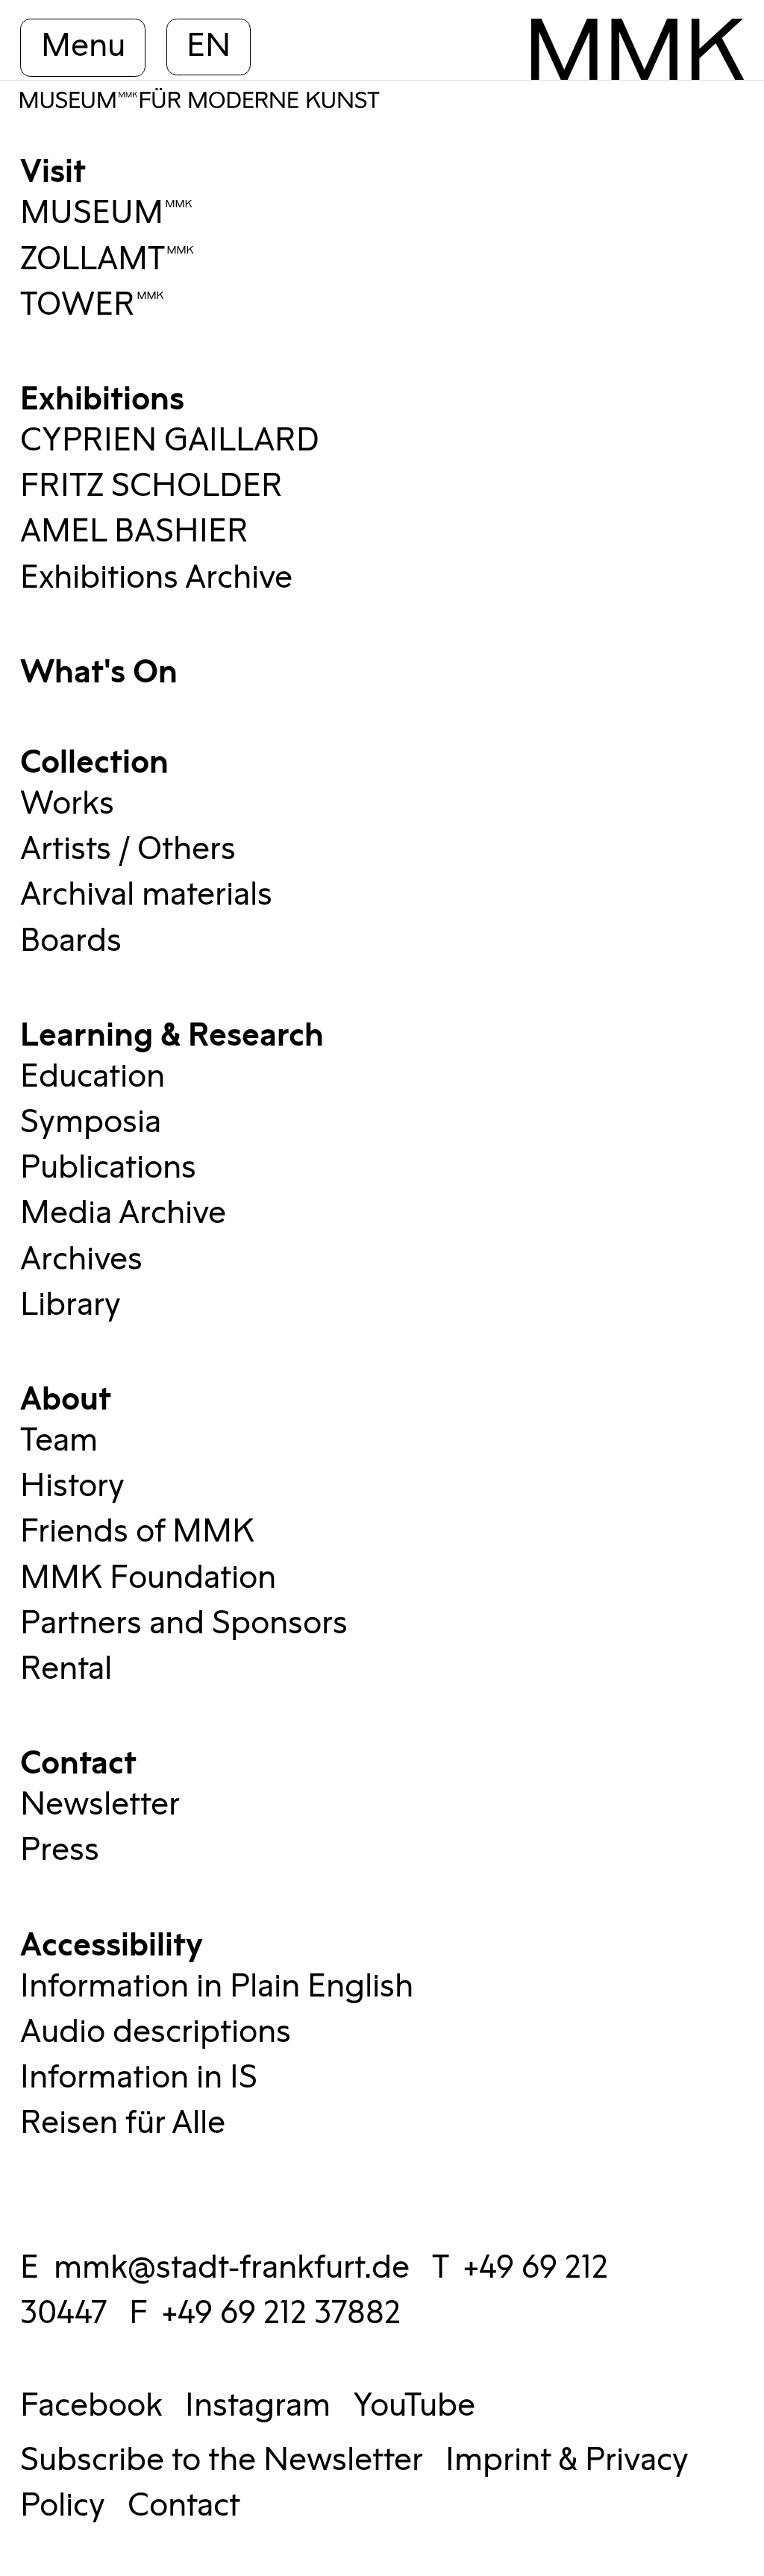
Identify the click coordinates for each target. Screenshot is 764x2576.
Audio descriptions (156, 2032)
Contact (78, 1760)
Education (93, 1077)
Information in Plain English (217, 1987)
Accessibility (112, 1942)
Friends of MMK (137, 1532)
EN (209, 46)
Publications (108, 1168)
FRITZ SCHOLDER (151, 486)
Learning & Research (172, 1032)
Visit (53, 168)
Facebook (91, 2406)
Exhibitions (102, 396)
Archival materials (146, 895)
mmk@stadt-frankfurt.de (232, 2268)
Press (60, 1850)
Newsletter (100, 1805)
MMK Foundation (148, 1578)
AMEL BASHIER (134, 532)
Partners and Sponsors (184, 1624)
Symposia (91, 1122)
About (66, 1396)
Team (59, 1441)
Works (67, 804)
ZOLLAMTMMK (107, 260)
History (72, 1486)
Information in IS (139, 2078)
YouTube (414, 2406)
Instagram (258, 2406)
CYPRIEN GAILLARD (170, 441)
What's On (99, 669)
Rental (66, 1669)
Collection (94, 759)
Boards (71, 941)
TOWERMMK (93, 305)
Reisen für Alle (123, 2123)
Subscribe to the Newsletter (222, 2460)
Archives (81, 1260)
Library (71, 1305)
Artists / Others (128, 849)
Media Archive (123, 1213)
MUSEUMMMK (107, 213)
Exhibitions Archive (156, 578)
